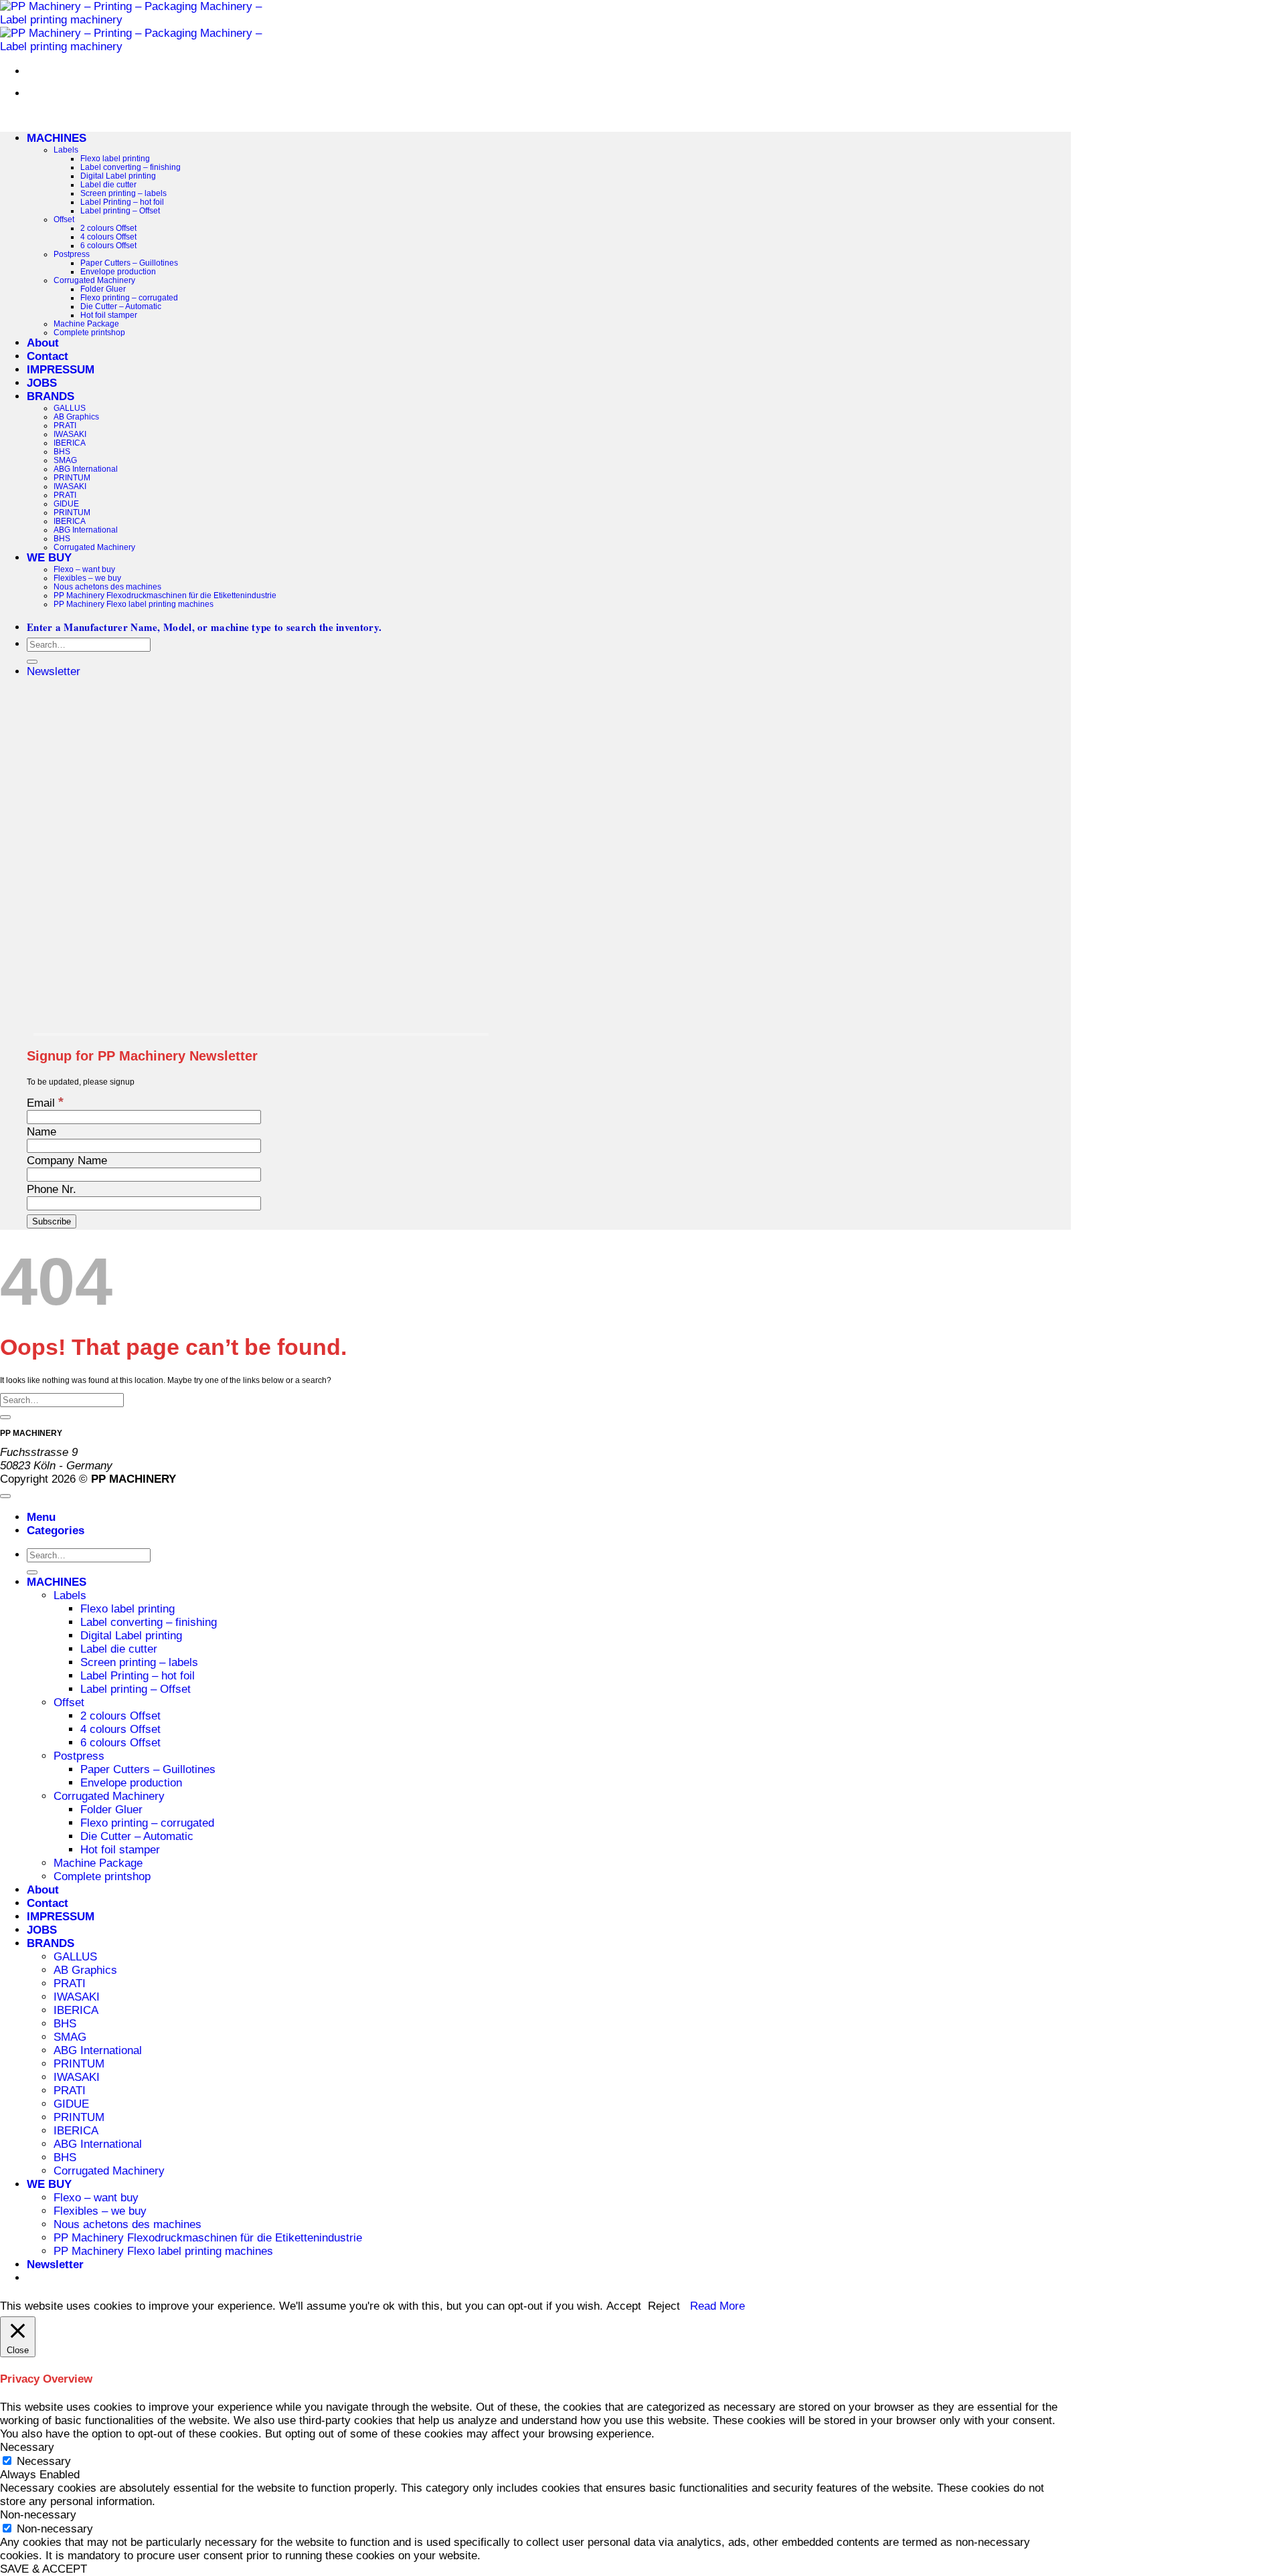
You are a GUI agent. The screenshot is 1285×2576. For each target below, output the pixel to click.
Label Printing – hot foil (122, 202)
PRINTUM (72, 477)
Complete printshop (89, 332)
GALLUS (70, 408)
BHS (62, 451)
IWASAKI (70, 434)
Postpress (72, 254)
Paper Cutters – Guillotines (129, 263)
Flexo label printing (115, 158)
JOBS (42, 383)
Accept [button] (624, 2306)
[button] (54, 671)
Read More (717, 2306)
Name (41, 1132)
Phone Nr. (52, 1189)
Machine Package (86, 324)
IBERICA (70, 443)
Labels (66, 150)
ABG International (86, 469)
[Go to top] (5, 1496)
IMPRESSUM (61, 370)
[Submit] (32, 662)
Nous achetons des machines (107, 586)
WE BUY (49, 558)
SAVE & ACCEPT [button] (44, 2569)
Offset (64, 219)
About (43, 343)
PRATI (65, 425)
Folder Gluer (103, 289)
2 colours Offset (108, 228)
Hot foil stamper (109, 315)
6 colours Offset (108, 245)
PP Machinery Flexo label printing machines (134, 604)
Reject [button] (664, 2306)
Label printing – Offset (120, 210)
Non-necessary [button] (38, 2515)
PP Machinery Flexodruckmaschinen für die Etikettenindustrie (165, 595)
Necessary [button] (27, 2447)
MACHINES (57, 138)
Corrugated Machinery (94, 280)
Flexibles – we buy (87, 578)
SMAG (65, 460)
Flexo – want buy (84, 569)
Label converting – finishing (131, 167)
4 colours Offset (108, 237)
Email (45, 1103)
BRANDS (51, 396)
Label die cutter (108, 184)
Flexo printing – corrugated (129, 297)
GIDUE (66, 503)
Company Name (67, 1161)
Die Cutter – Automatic (121, 306)
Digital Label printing (118, 176)
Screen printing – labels (123, 193)
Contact (48, 356)
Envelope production (118, 271)
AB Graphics (76, 417)
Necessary (44, 2461)
